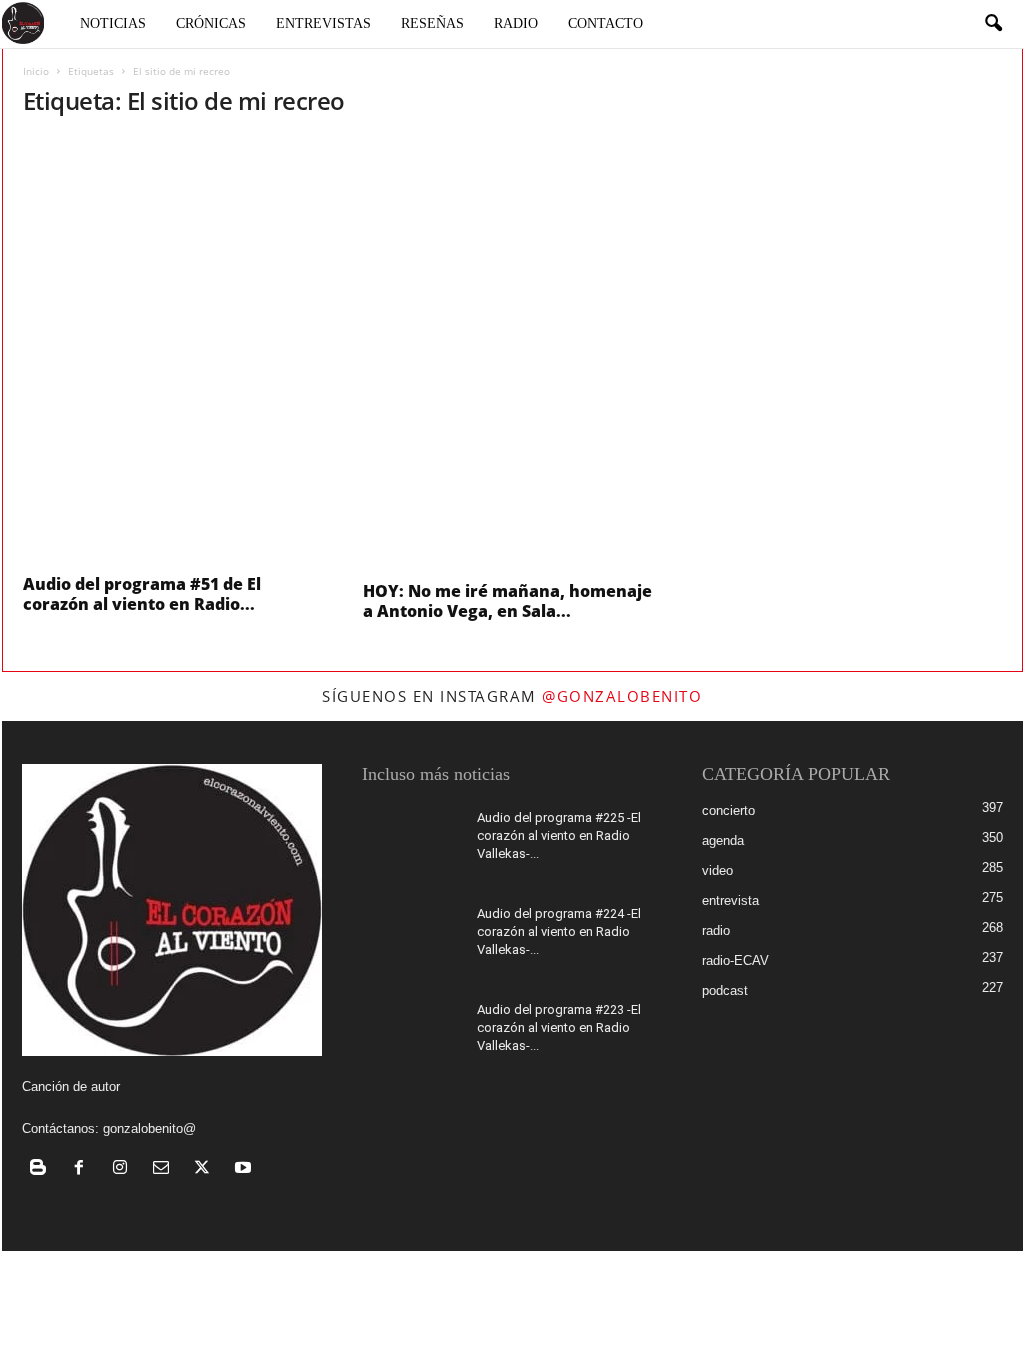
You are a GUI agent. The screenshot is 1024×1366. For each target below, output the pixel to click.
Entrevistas (323, 23)
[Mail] (165, 1169)
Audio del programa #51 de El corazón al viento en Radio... (142, 594)
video (717, 870)
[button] (993, 24)
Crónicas (211, 23)
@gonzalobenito (622, 696)
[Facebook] (83, 1169)
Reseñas (432, 23)
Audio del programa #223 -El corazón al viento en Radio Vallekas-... (559, 1027)
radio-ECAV (735, 960)
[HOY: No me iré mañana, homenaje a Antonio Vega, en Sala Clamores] (513, 353)
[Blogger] (42, 1169)
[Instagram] (124, 1169)
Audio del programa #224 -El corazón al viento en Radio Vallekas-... (559, 931)
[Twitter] (206, 1169)
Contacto (605, 23)
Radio (516, 23)
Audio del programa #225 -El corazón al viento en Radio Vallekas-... (559, 835)
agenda (723, 840)
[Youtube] (245, 1169)
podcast (725, 990)
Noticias (113, 23)
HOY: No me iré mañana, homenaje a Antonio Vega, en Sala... (507, 601)
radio (716, 930)
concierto (728, 810)
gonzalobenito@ (149, 1128)
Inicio (36, 71)
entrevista (730, 900)
